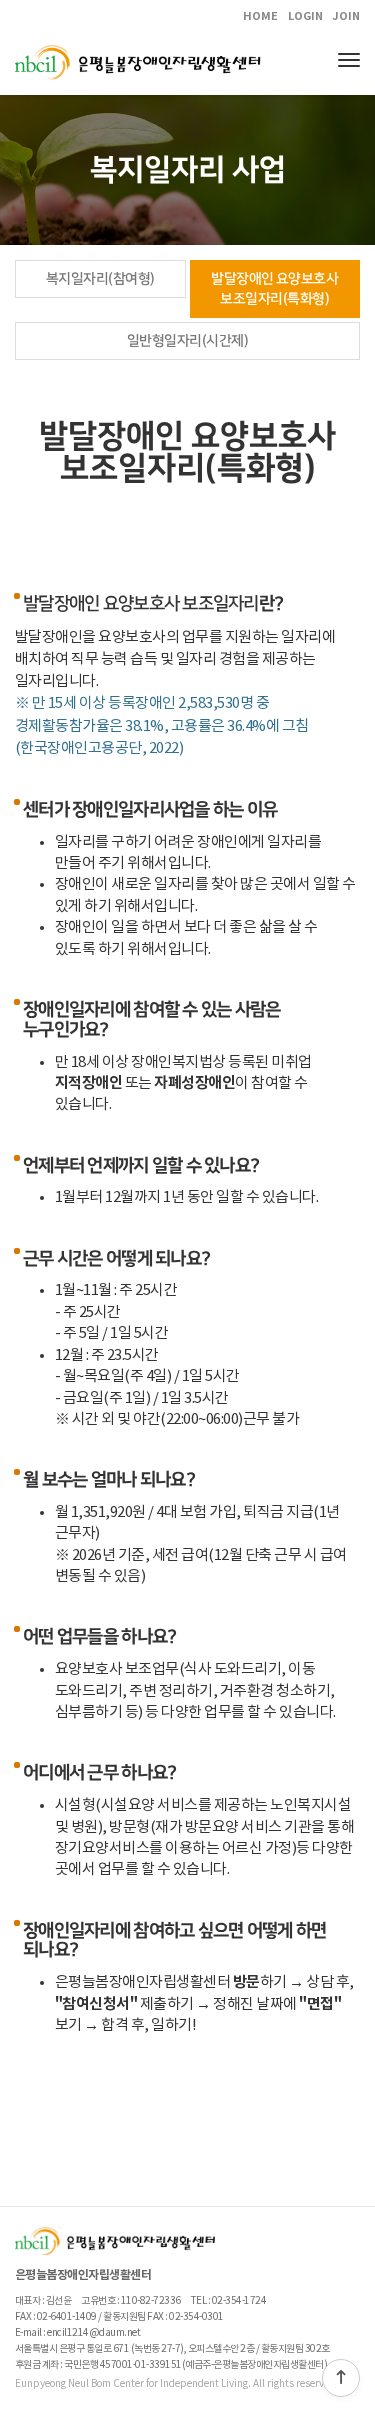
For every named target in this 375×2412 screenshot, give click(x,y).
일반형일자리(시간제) (187, 341)
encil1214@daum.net (93, 2333)
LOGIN (305, 16)
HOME (260, 16)
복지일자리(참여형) (100, 279)
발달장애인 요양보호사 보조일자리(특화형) (274, 289)
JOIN (346, 16)
